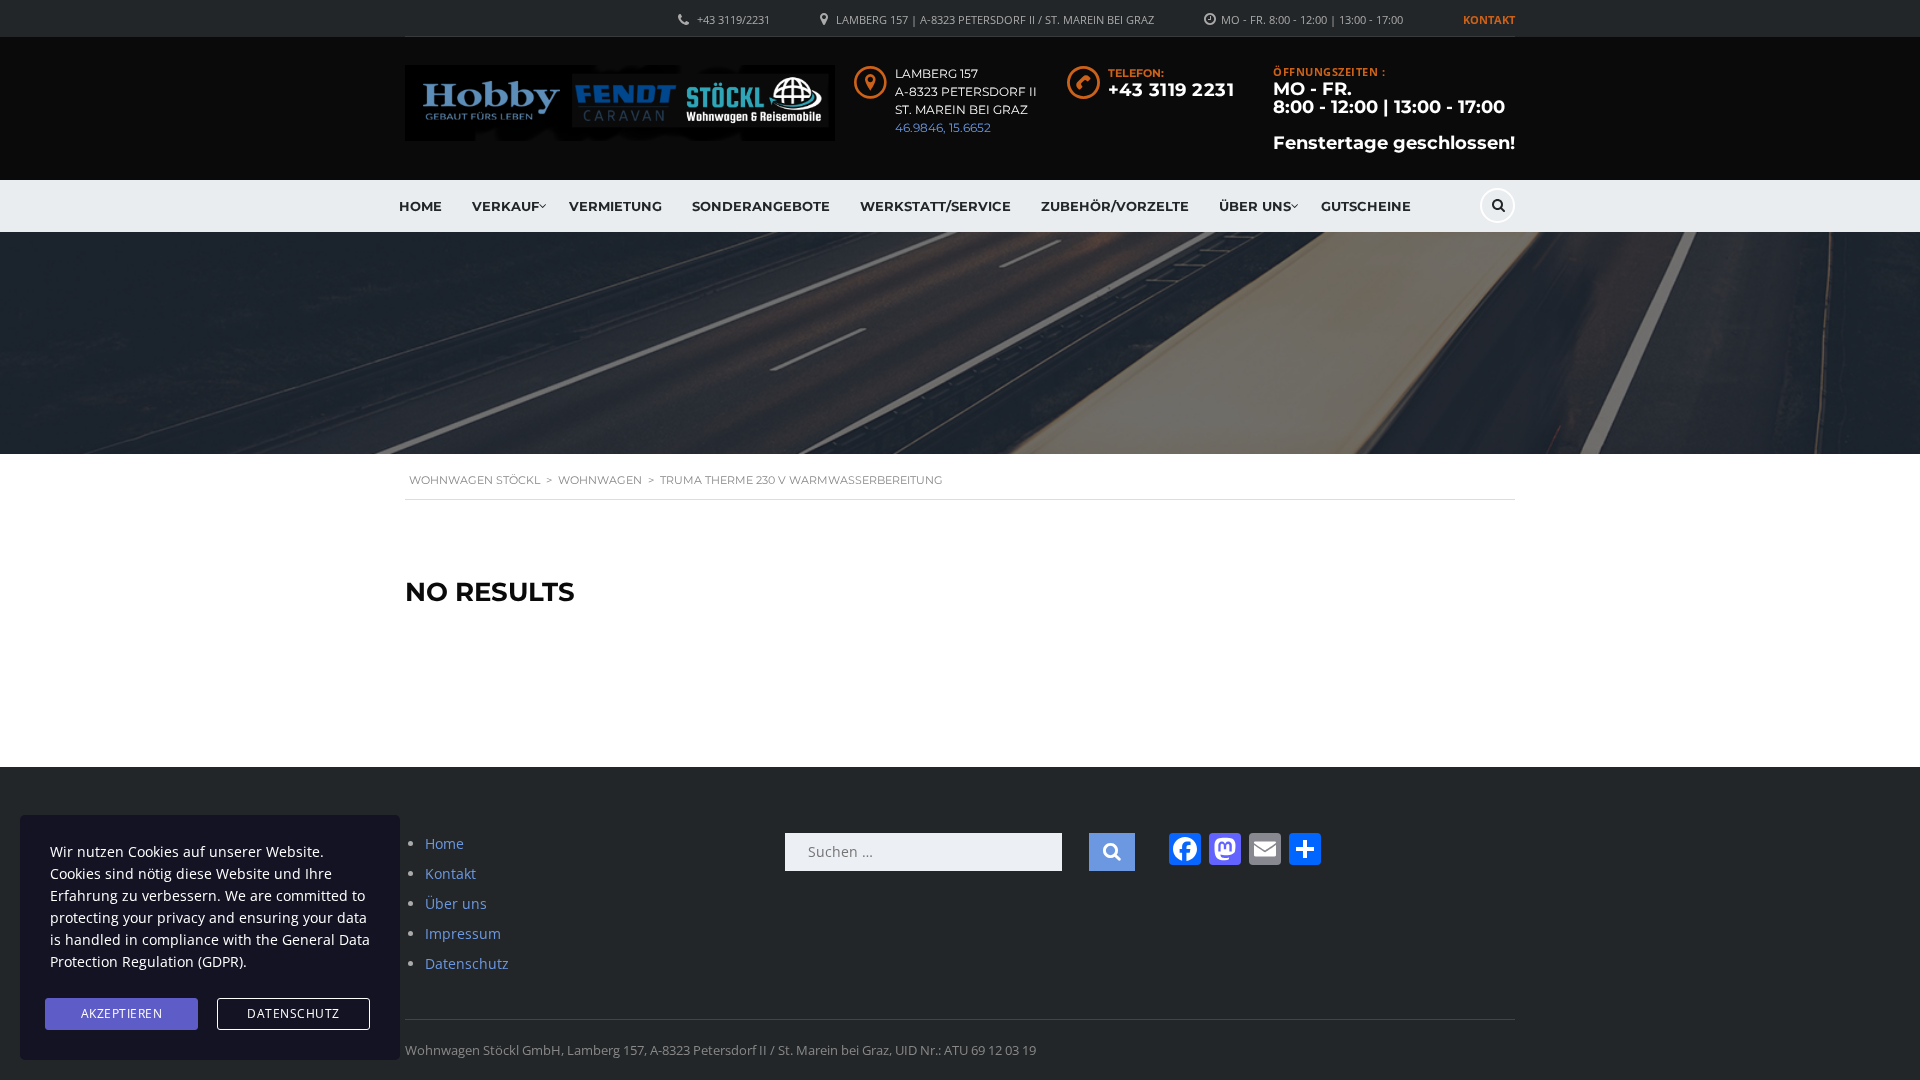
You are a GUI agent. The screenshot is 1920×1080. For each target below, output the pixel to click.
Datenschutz (467, 963)
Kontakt (1489, 19)
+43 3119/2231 (733, 19)
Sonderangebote (761, 206)
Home (420, 206)
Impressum (463, 933)
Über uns (1255, 206)
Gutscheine (1366, 206)
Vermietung (615, 206)
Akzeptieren (122, 1013)
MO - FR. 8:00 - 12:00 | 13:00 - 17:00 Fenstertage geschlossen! (1394, 116)
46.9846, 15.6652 (943, 127)
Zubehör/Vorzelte (1115, 206)
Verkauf (505, 206)
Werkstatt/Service (935, 206)
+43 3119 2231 (1171, 90)
